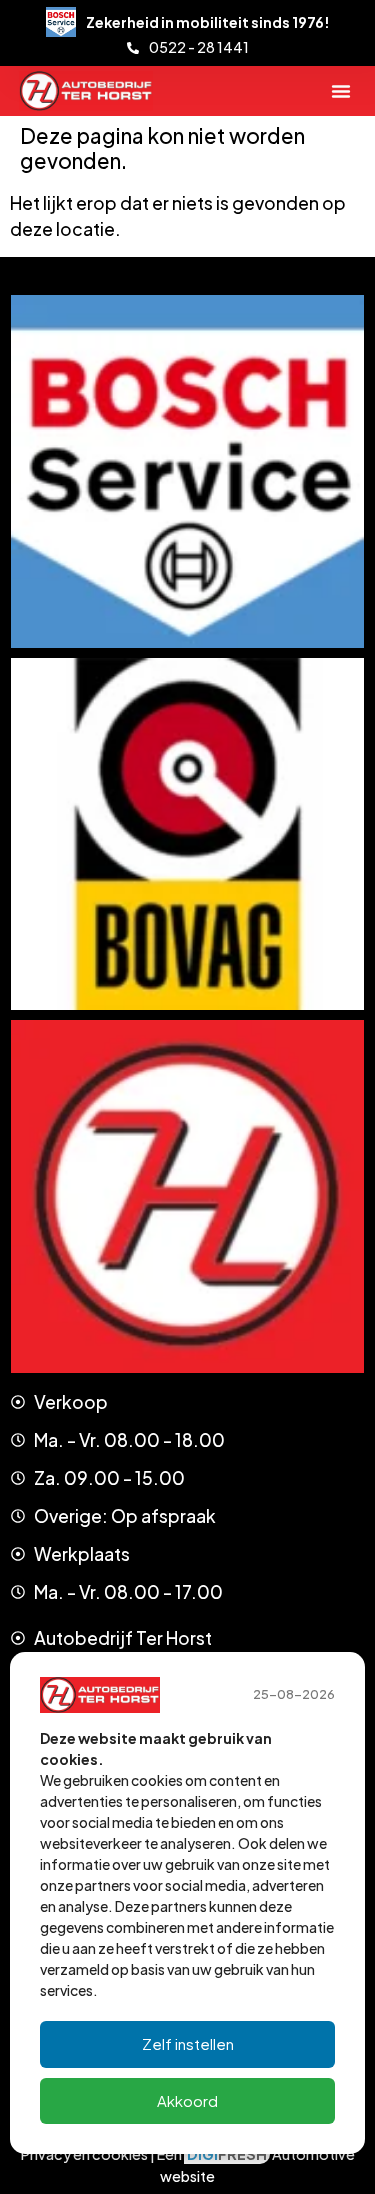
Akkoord (187, 2100)
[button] (341, 91)
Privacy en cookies (84, 2154)
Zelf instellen (188, 2043)
